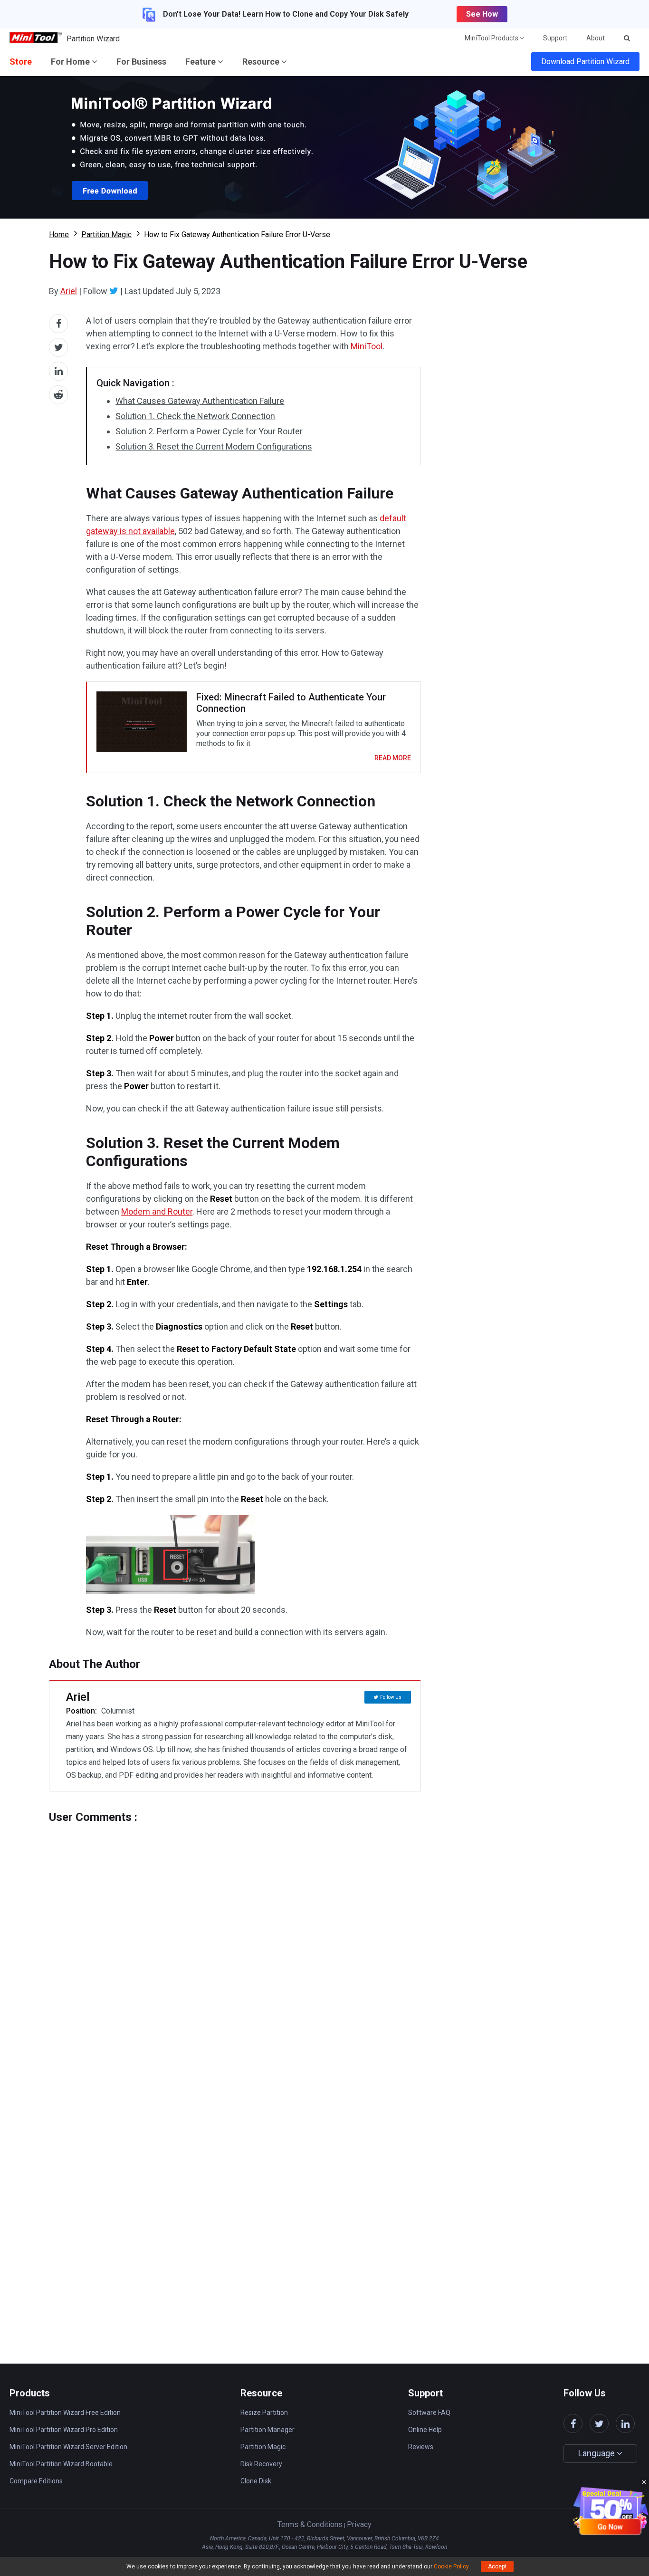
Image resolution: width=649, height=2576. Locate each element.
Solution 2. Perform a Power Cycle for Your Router (209, 431)
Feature (201, 62)
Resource (262, 62)
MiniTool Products (492, 38)
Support (555, 38)
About (596, 38)
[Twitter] (114, 291)
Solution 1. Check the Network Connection (195, 416)
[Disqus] (235, 1943)
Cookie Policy (451, 2566)
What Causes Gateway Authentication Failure (200, 401)
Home (59, 235)
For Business (141, 62)
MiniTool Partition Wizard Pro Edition (64, 2430)
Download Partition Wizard (585, 62)
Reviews (421, 2447)
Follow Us (391, 1697)
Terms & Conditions (310, 2524)
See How (482, 14)
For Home (71, 62)
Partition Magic (106, 235)
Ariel (69, 291)
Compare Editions (36, 2481)
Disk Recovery (261, 2464)
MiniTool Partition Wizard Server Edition (68, 2447)
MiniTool (367, 346)
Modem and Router (157, 1211)
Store (21, 62)
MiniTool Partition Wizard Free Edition (65, 2413)
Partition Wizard (93, 39)
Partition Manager (267, 2430)
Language (597, 2453)
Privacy (359, 2524)
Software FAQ (429, 2413)
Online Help (425, 2430)
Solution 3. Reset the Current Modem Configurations (214, 446)
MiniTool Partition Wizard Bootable (61, 2464)
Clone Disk (256, 2481)
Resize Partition (264, 2413)
